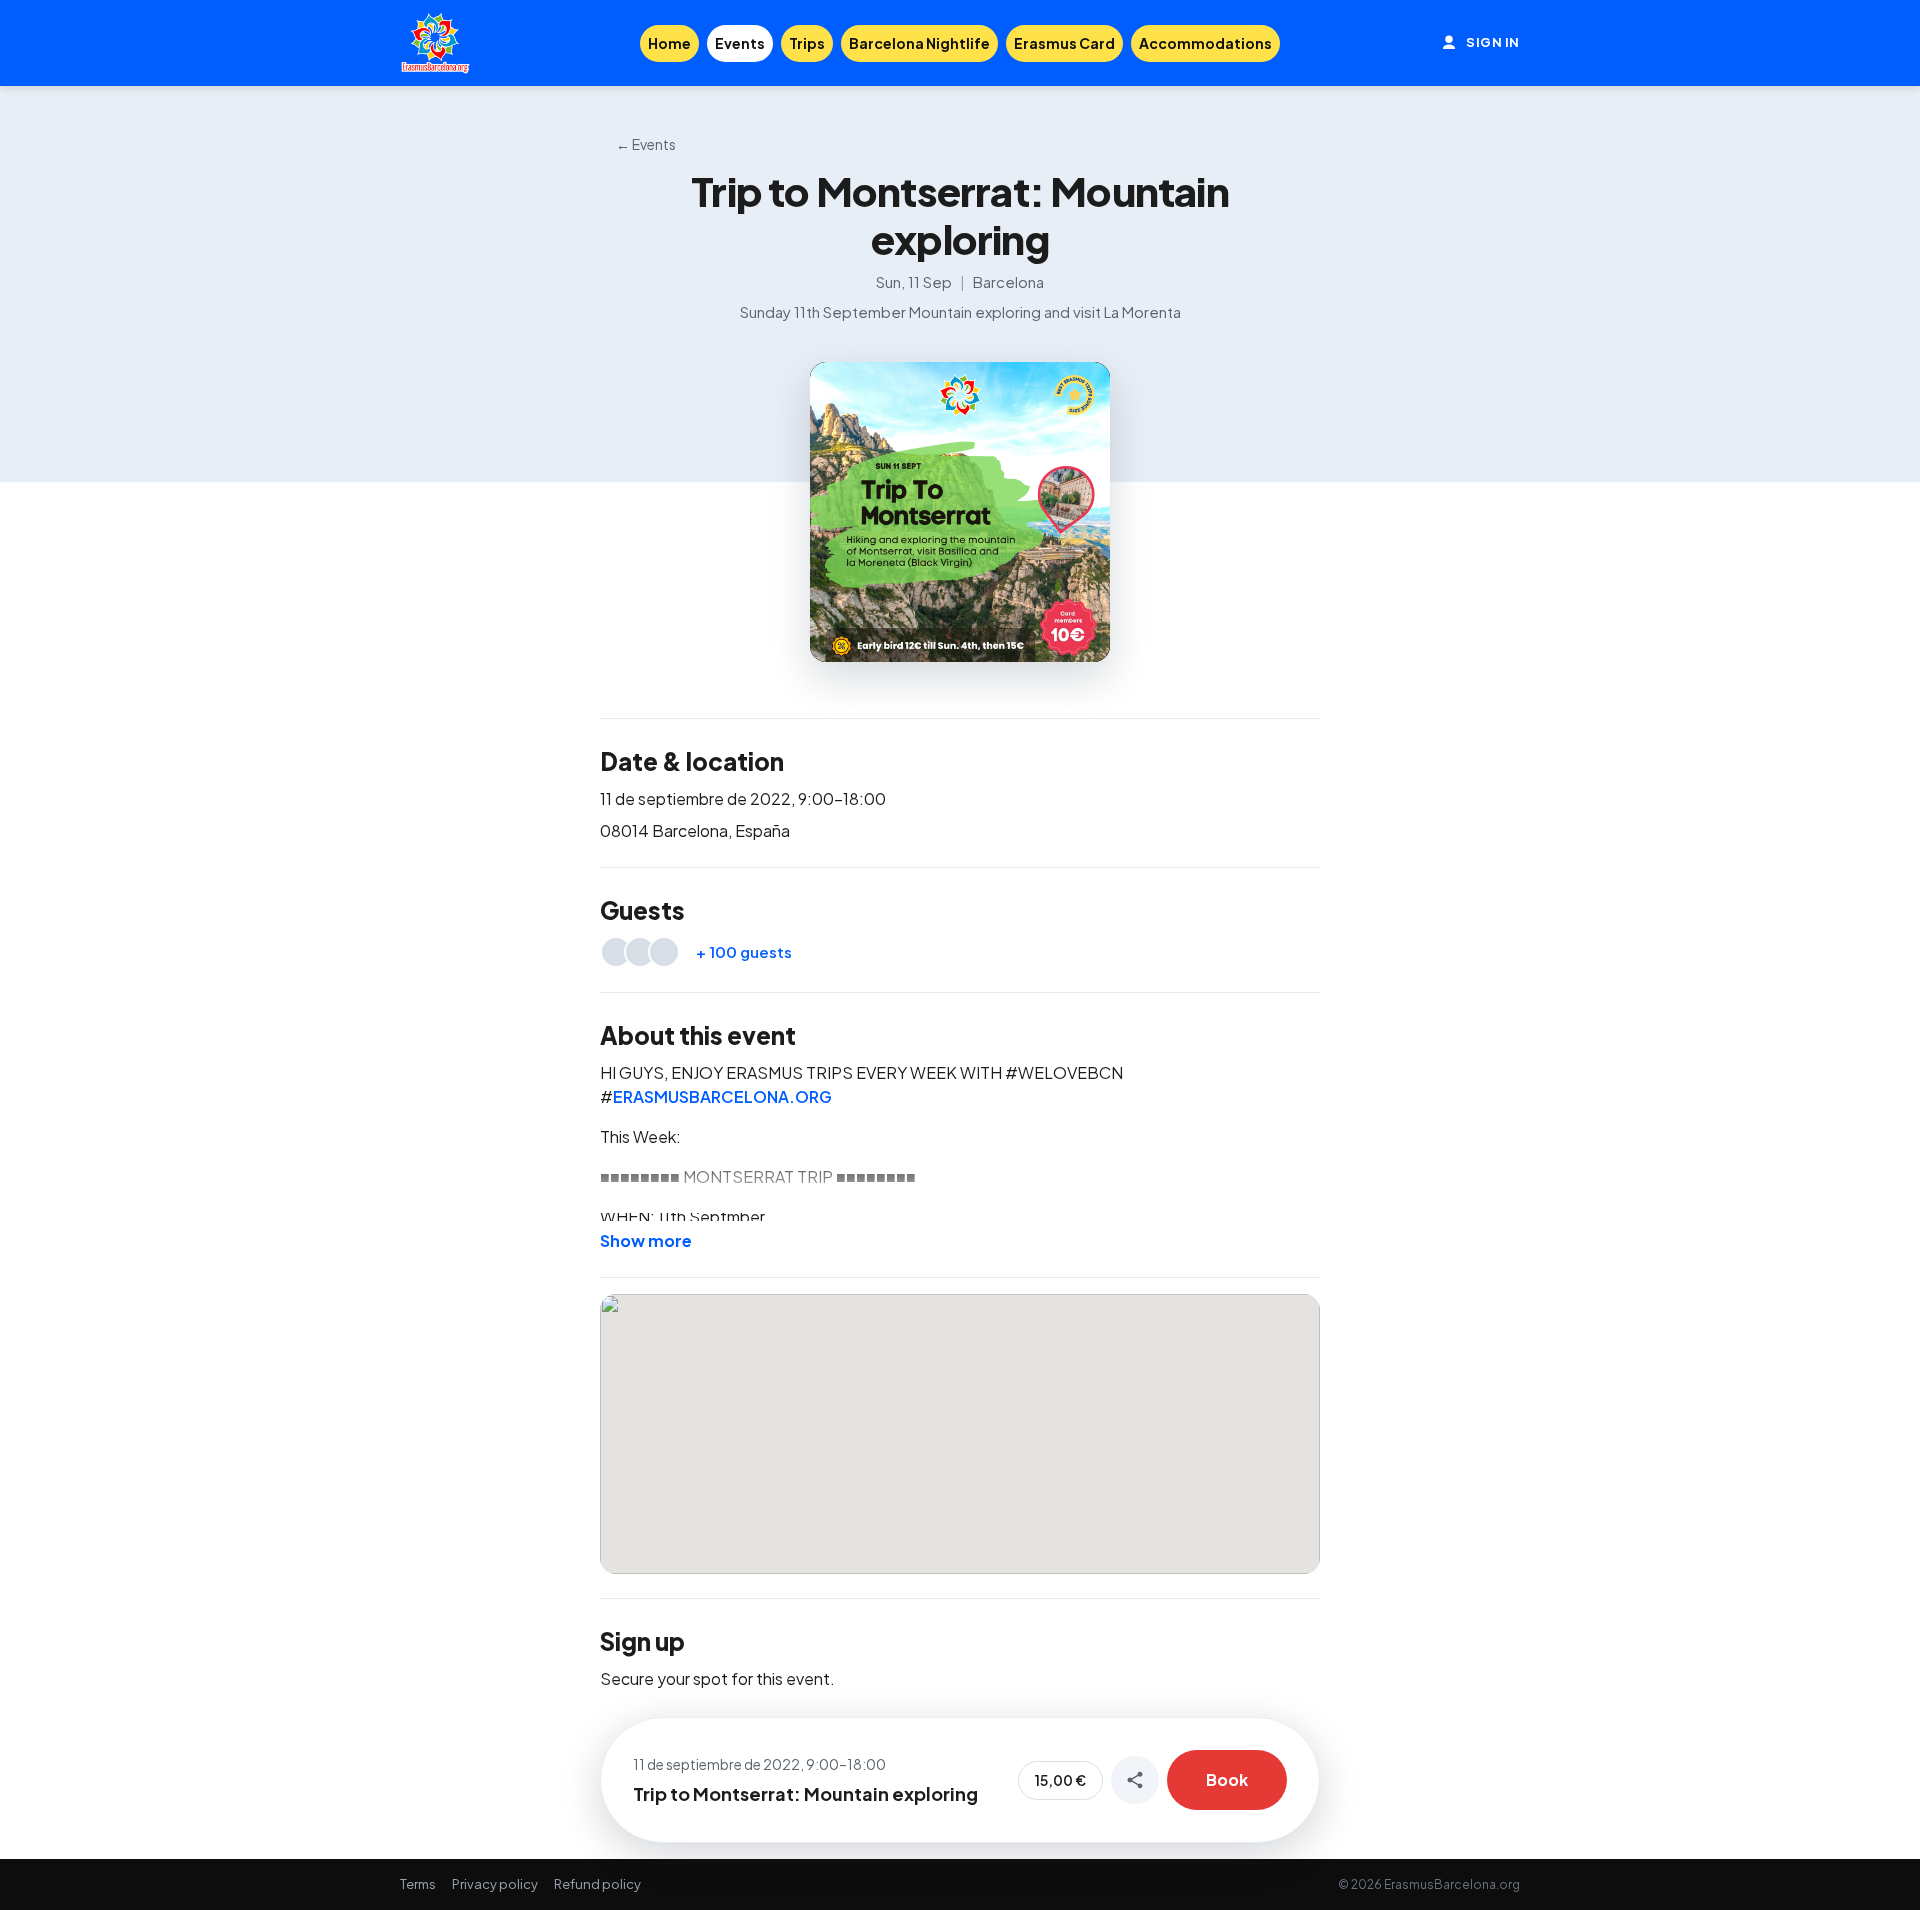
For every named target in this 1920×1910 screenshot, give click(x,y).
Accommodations (1205, 43)
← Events (646, 144)
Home (669, 43)
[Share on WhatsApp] (1135, 1780)
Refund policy (597, 1884)
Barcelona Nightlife (919, 43)
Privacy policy (495, 1884)
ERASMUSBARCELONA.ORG (722, 1096)
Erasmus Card (1064, 43)
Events (740, 43)
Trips (807, 43)
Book (1227, 1779)
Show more (646, 1240)
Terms (418, 1884)
